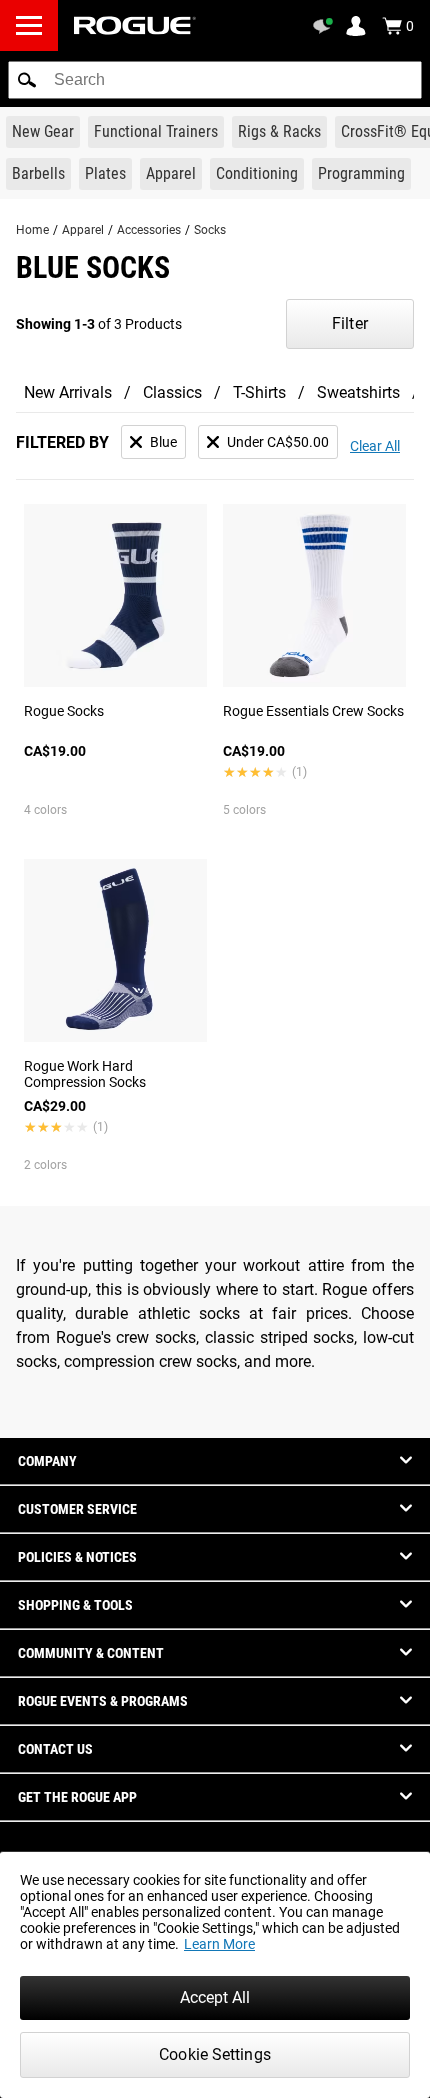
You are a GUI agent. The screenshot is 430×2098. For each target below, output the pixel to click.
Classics (172, 392)
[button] (27, 80)
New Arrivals (68, 392)
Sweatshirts (358, 392)
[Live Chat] (326, 26)
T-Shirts (259, 392)
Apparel (83, 230)
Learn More (219, 1944)
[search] (215, 80)
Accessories (149, 230)
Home (32, 230)
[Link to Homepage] (135, 25)
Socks (210, 230)
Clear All (375, 446)
